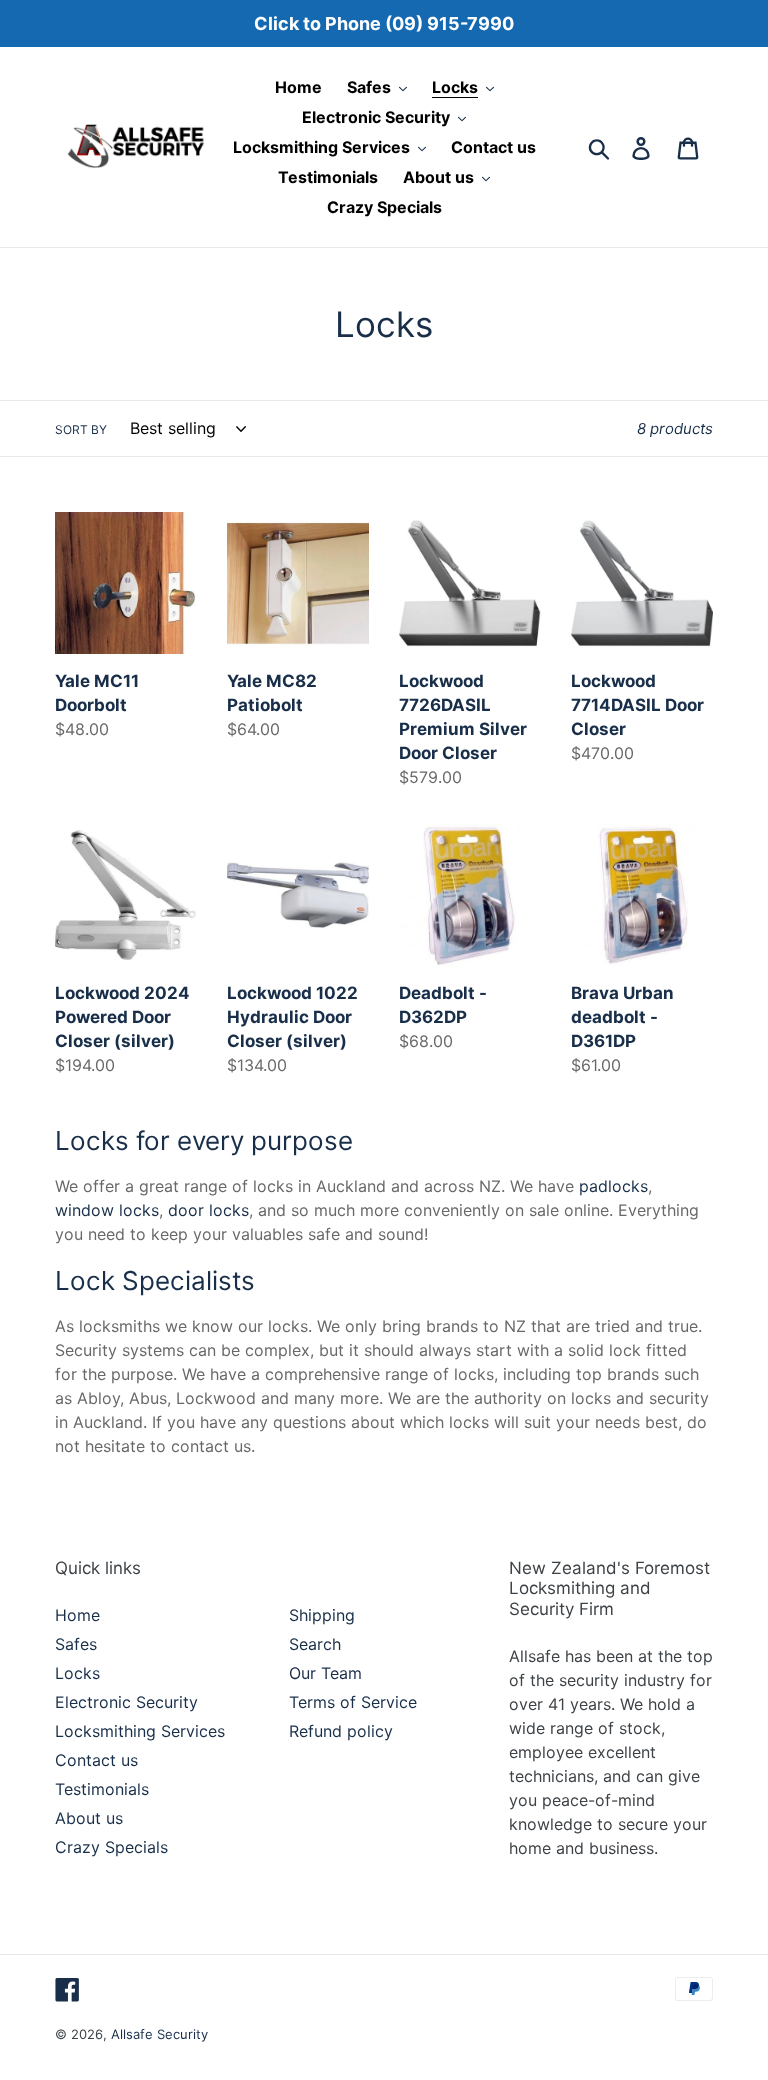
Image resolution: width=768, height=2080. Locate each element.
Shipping (322, 1615)
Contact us (96, 1760)
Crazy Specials (111, 1847)
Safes (76, 1644)
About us (89, 1818)
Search (315, 1644)
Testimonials (102, 1789)
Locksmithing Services (140, 1731)
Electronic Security (126, 1702)
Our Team (325, 1673)
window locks (107, 1210)
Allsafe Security (159, 2034)
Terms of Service (353, 1702)
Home (77, 1615)
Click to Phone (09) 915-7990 (384, 23)
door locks (208, 1210)
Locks (77, 1673)
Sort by (81, 429)
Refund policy (341, 1731)
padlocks (613, 1186)
